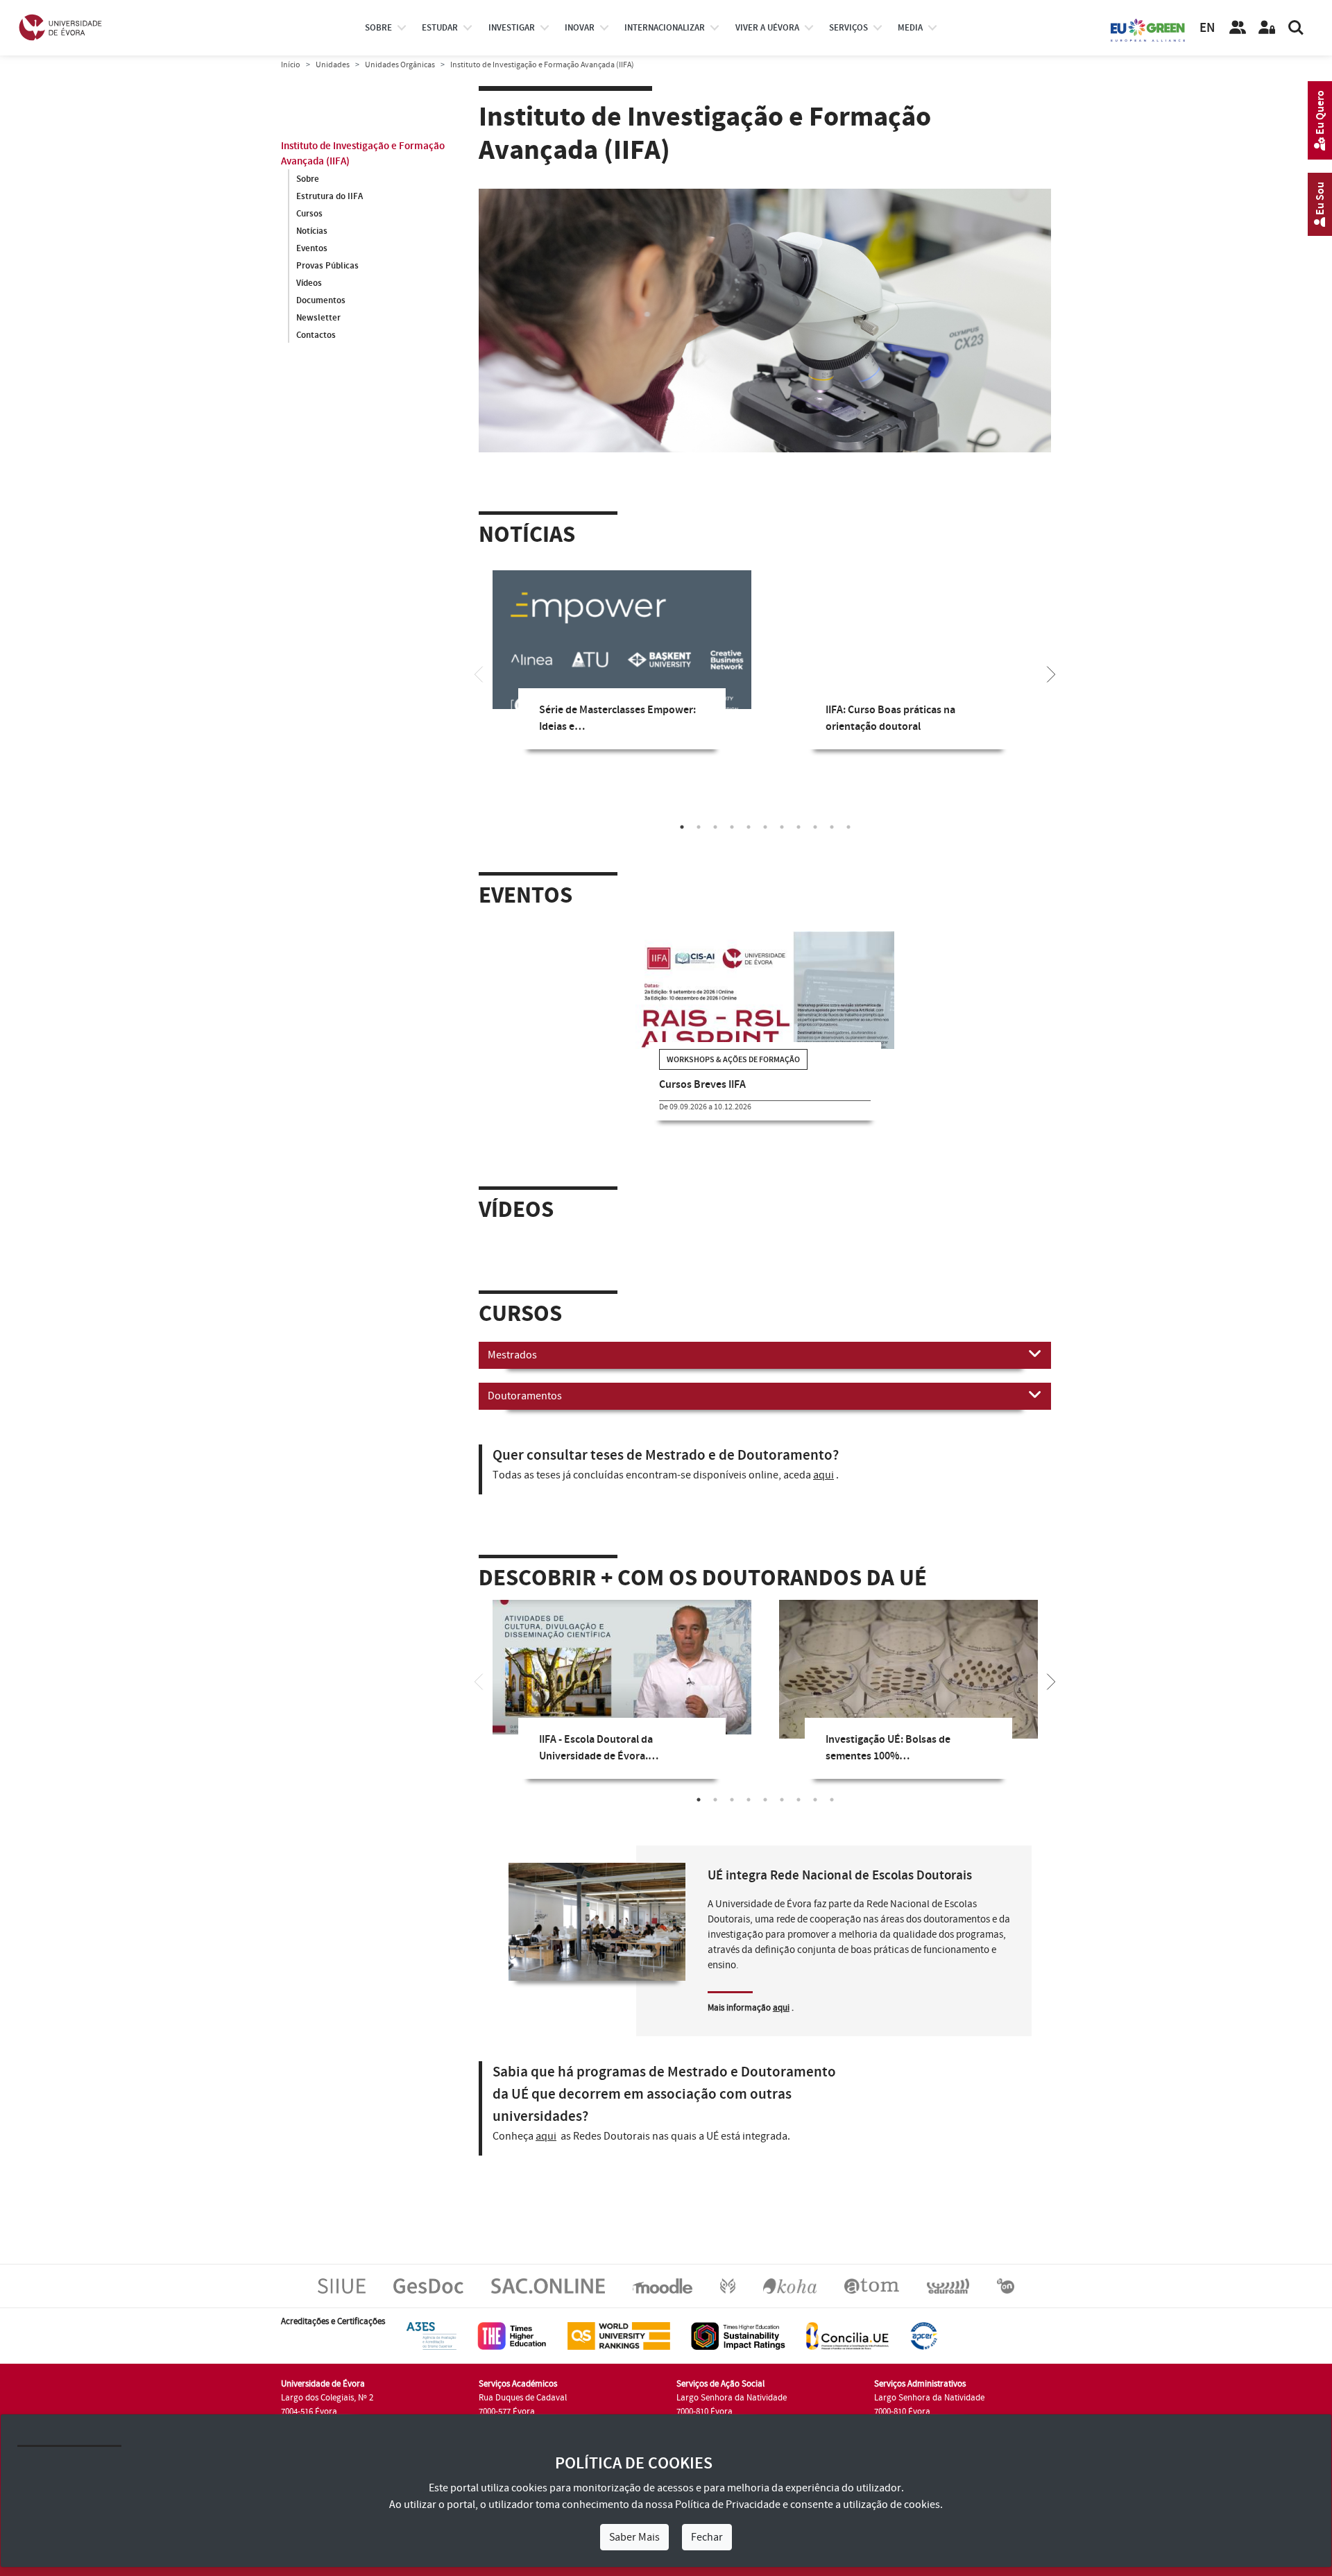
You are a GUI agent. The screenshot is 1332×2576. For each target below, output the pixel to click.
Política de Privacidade (728, 2505)
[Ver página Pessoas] (1238, 28)
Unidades (333, 65)
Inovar (580, 28)
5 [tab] (749, 827)
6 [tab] (765, 827)
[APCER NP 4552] (924, 2336)
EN (1207, 28)
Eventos (312, 248)
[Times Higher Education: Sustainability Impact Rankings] (738, 2336)
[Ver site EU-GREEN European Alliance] (1148, 29)
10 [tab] (832, 827)
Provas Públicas (327, 266)
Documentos (321, 300)
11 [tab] (848, 827)
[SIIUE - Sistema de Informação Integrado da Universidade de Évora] (342, 2286)
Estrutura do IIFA (330, 196)
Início (291, 65)
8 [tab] (799, 827)
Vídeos (309, 283)
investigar (512, 28)
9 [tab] (815, 827)
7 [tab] (782, 827)
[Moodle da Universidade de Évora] (662, 2286)
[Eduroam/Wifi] (948, 2286)
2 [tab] (699, 827)
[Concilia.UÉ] (847, 2336)
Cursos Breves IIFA (702, 1085)
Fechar (707, 2537)
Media (910, 28)
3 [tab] (715, 827)
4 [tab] (732, 827)
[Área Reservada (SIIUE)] (1267, 28)
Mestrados (512, 1355)
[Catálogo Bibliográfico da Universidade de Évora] (790, 2286)
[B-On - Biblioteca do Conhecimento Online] (1006, 2286)
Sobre (378, 28)
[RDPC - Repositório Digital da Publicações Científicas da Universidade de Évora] (728, 2286)
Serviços (848, 28)
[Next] (1051, 673)
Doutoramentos (525, 1396)
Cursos (309, 214)
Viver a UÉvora (767, 28)
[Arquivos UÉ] (872, 2286)
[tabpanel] (622, 670)
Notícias (312, 231)
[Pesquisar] (1296, 28)
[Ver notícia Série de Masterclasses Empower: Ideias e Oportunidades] (622, 654)
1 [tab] (682, 827)
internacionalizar (665, 28)
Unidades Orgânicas (400, 65)
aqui (823, 1475)
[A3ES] (432, 2336)
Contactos (316, 335)
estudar (440, 28)
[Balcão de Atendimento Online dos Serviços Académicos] (548, 2286)
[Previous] (479, 673)
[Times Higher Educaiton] (512, 2336)
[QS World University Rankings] (619, 2336)
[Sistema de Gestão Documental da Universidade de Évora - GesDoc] (428, 2286)
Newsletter (318, 318)
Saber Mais (634, 2537)
